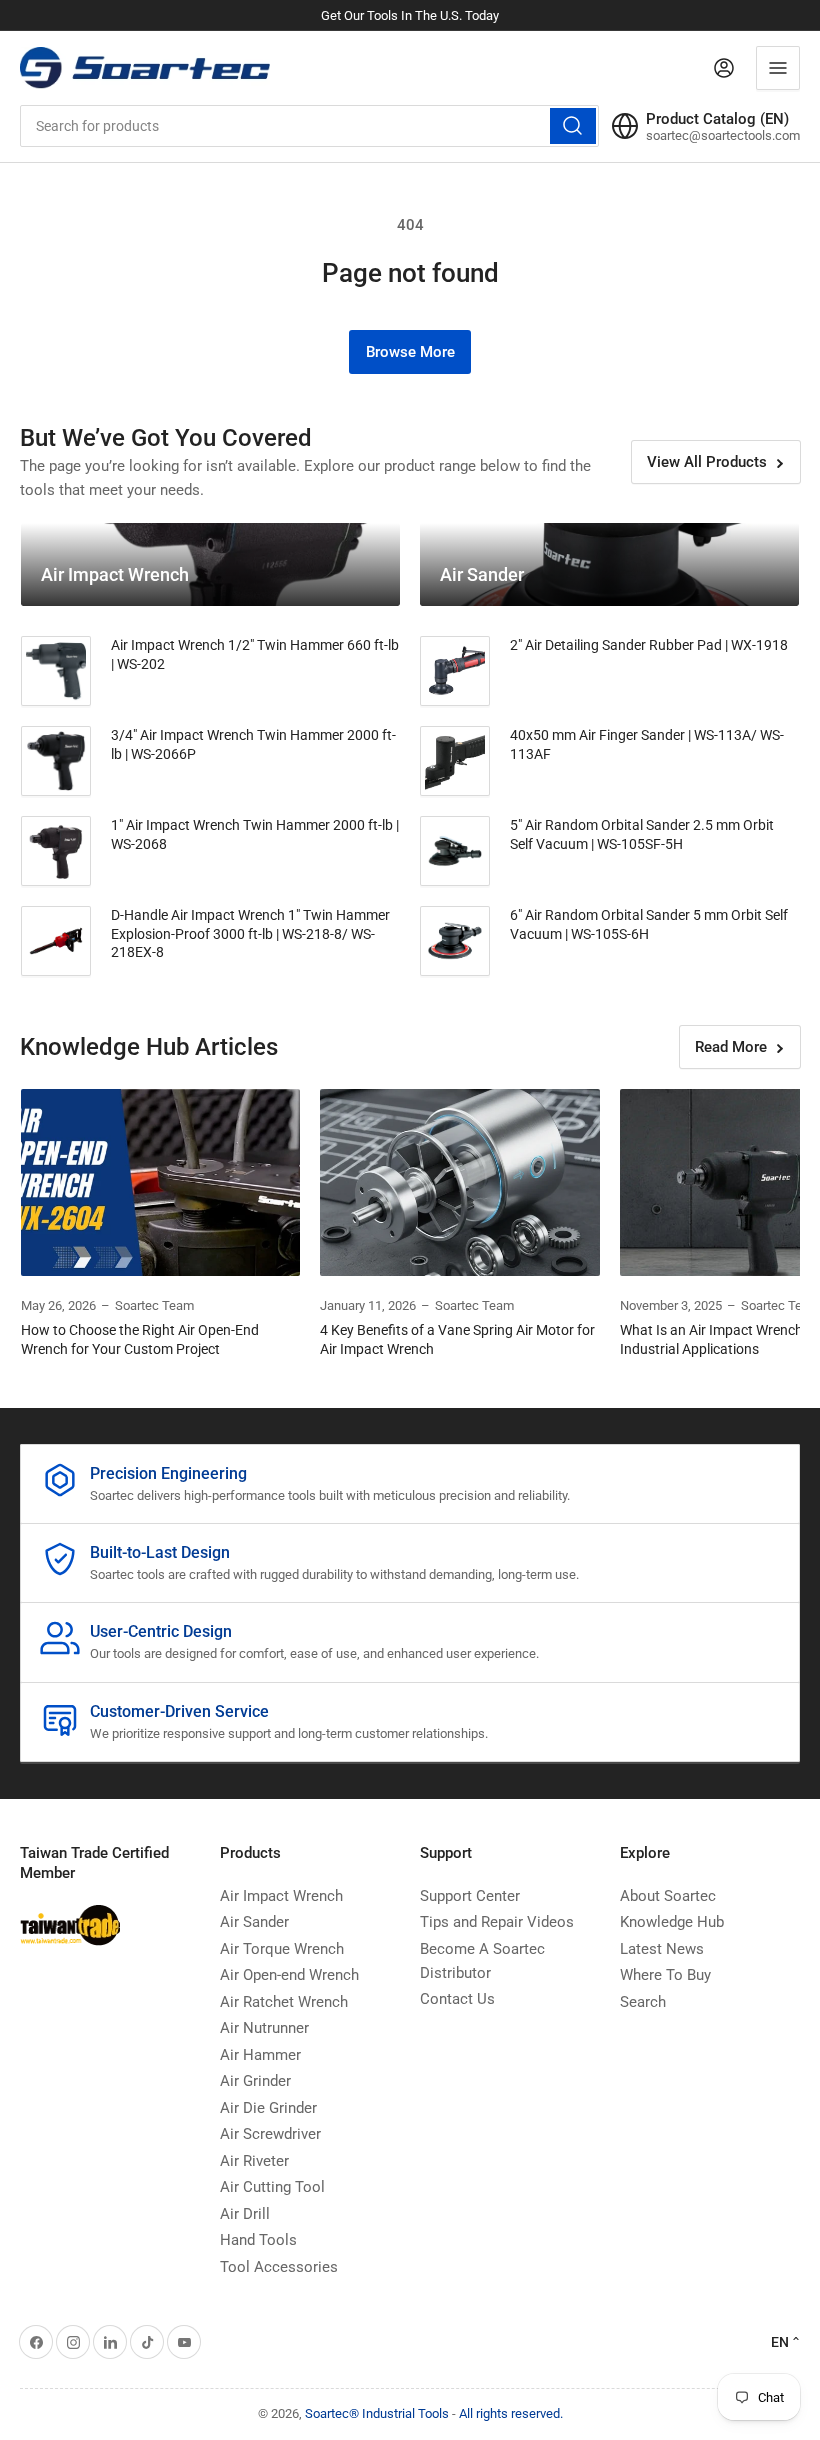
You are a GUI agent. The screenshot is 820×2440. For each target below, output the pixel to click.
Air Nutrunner (264, 2028)
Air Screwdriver (270, 2134)
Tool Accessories (279, 2267)
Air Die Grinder (268, 2108)
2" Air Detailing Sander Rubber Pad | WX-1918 (649, 645)
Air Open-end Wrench (289, 1975)
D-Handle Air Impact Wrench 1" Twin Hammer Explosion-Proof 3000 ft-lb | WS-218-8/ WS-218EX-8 (250, 933)
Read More (731, 1047)
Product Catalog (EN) (717, 119)
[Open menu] (778, 68)
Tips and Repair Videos (497, 1922)
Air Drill (245, 2214)
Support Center (470, 1896)
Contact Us (457, 1999)
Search (643, 2002)
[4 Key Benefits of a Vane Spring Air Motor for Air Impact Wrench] (459, 1182)
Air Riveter (254, 2161)
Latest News (662, 1949)
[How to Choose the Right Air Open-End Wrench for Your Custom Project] (160, 1182)
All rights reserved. (511, 2413)
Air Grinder (255, 2081)
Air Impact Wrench (281, 1896)
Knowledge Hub (672, 1922)
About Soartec (668, 1896)
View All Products (707, 462)
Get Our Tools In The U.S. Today (410, 15)
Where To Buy (665, 1975)
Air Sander (254, 1922)
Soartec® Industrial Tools (377, 2413)
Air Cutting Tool (272, 2187)
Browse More (410, 352)
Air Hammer (260, 2055)
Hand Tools (258, 2240)
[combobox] (309, 126)
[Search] (573, 126)
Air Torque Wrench (282, 1949)
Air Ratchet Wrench (284, 2002)
